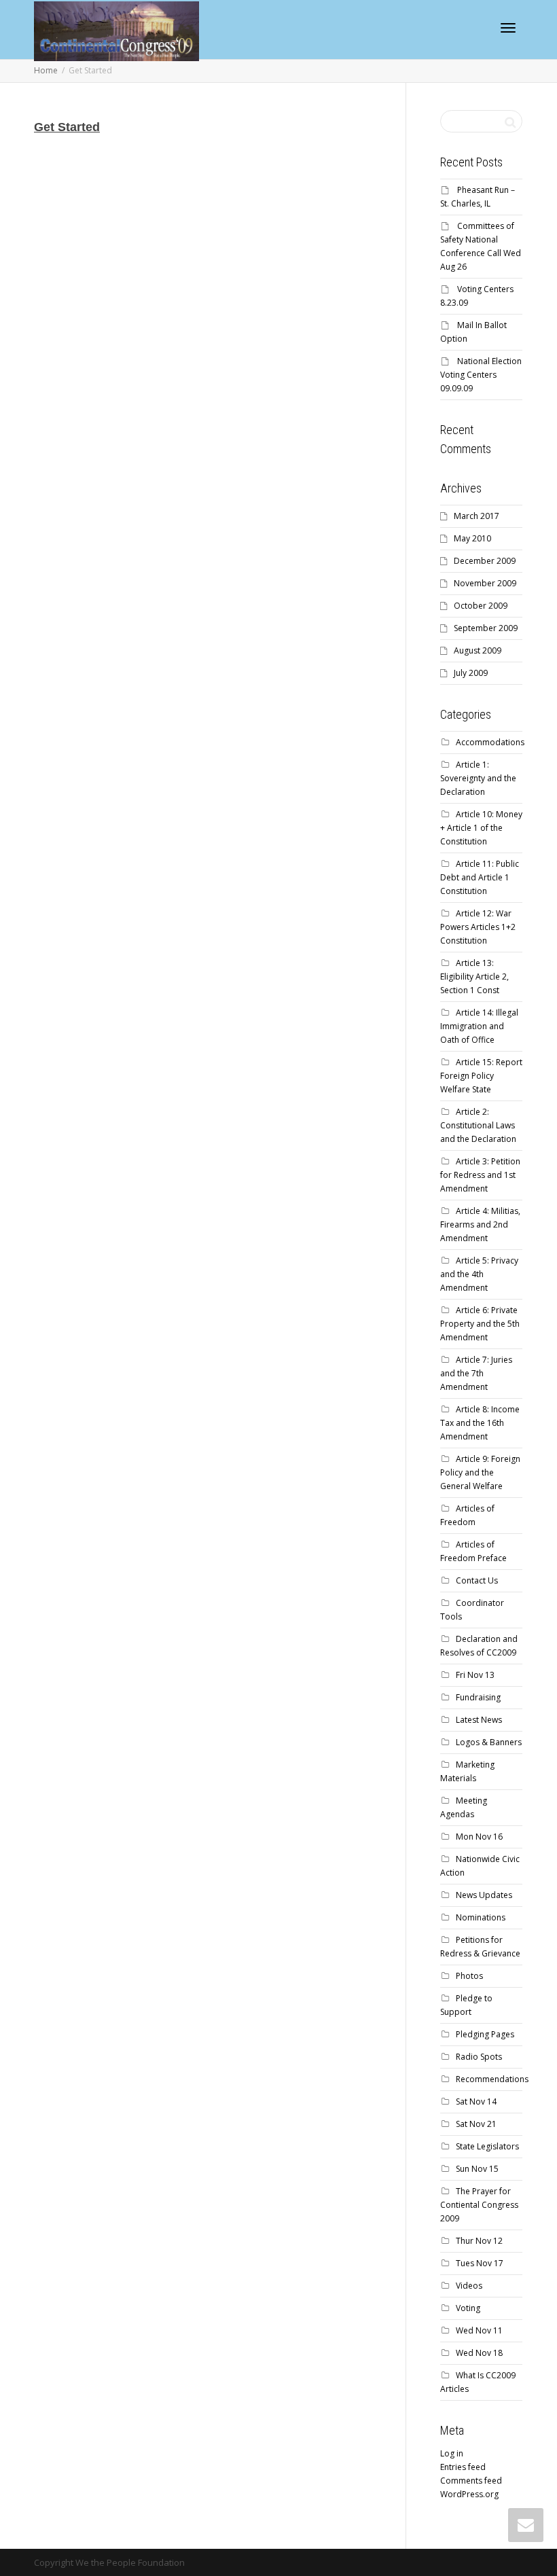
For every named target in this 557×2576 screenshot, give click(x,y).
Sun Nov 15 (477, 2169)
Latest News (479, 1720)
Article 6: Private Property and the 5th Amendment (480, 1324)
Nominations (481, 1917)
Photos (469, 1976)
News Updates (484, 1895)
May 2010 (472, 538)
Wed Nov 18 (479, 2353)
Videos (469, 2286)
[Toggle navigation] (508, 28)
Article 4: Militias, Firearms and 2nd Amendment (480, 1224)
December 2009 (485, 561)
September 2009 (486, 628)
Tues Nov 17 (480, 2263)
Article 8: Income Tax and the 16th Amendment (480, 1423)
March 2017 (477, 516)
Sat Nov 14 (476, 2101)
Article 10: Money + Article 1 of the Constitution (481, 828)
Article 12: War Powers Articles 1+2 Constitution (478, 927)
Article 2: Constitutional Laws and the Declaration (478, 1125)
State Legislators (487, 2146)
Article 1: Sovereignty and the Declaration (478, 778)
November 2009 (485, 583)
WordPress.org (469, 2494)
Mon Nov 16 (479, 1837)
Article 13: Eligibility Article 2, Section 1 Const (474, 977)
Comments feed (471, 2481)
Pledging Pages (485, 2034)
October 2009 (481, 606)
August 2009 (478, 650)
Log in (452, 2453)
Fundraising (478, 1697)
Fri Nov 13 (475, 1675)
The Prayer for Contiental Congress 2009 (479, 2205)
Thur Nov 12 (479, 2241)
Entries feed (463, 2467)
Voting (468, 2308)
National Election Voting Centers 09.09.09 (481, 375)
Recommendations (492, 2079)
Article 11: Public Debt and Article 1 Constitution (480, 877)
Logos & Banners (489, 1742)
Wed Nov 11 (479, 2330)
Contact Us (477, 1580)
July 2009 (471, 673)
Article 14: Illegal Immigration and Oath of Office (479, 1026)
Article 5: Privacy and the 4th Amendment (479, 1274)
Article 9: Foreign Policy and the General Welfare (480, 1472)
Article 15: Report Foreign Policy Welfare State (481, 1076)
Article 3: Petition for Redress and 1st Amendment (480, 1175)
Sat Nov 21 (476, 2124)
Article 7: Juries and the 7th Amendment (476, 1373)
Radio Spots (479, 2057)
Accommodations (490, 742)
